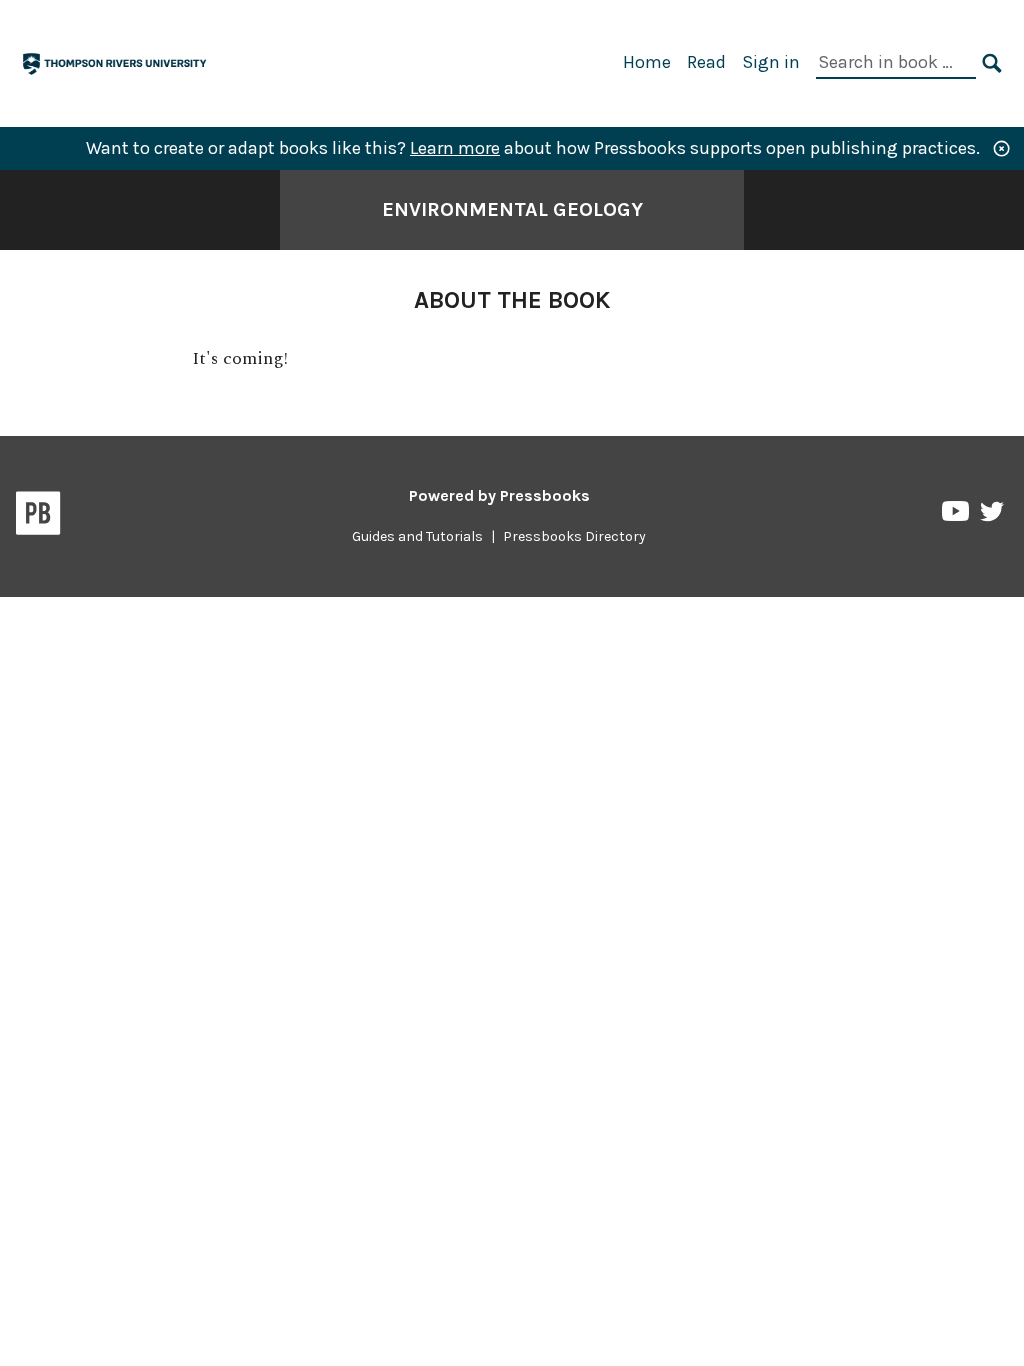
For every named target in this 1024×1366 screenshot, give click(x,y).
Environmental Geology (512, 209)
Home (647, 62)
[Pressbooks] (38, 517)
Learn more (455, 148)
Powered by (499, 495)
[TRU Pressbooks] (116, 61)
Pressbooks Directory (574, 536)
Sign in (771, 62)
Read (706, 62)
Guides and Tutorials (417, 536)
